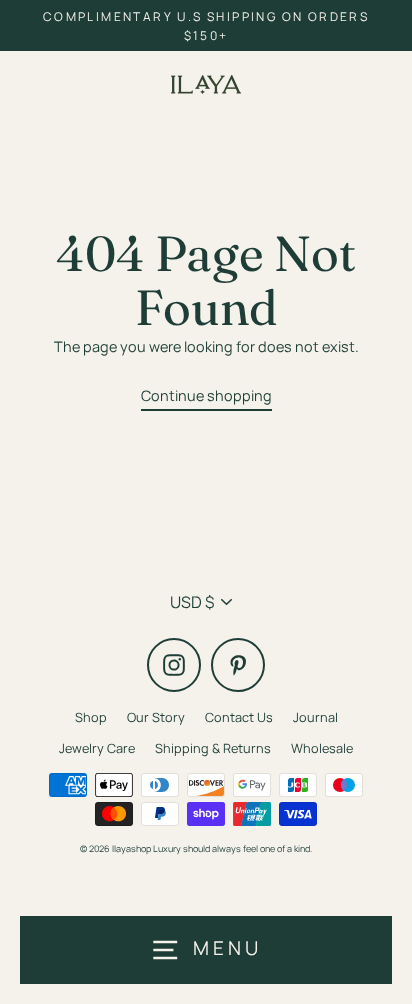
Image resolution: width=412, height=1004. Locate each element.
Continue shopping (206, 395)
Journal (315, 717)
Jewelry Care (97, 748)
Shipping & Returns (213, 748)
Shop (91, 717)
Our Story (156, 717)
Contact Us (239, 717)
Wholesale (322, 748)
